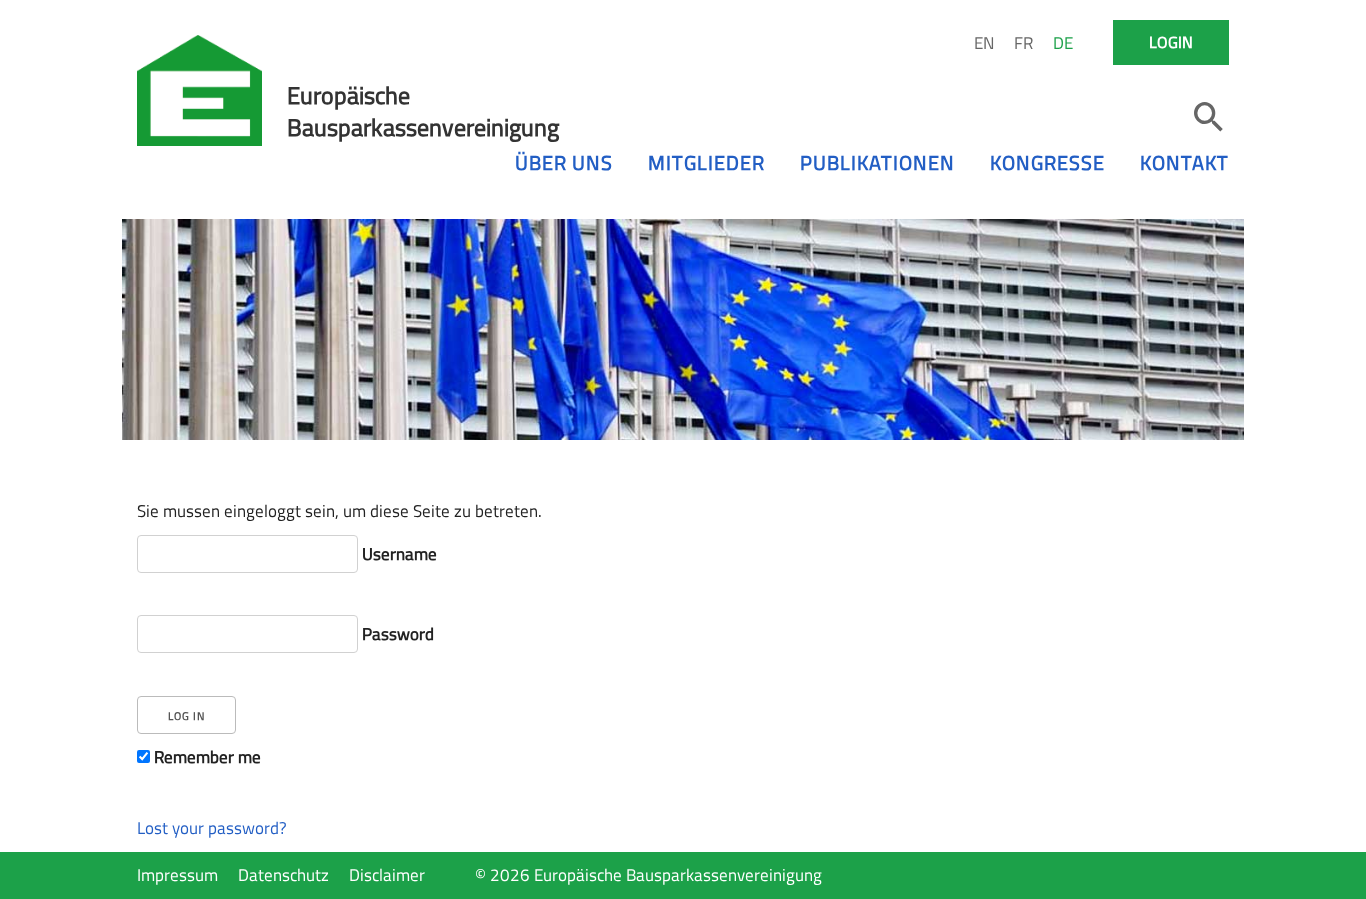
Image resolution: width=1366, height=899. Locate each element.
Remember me (205, 757)
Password (396, 634)
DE (1063, 43)
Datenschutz (283, 875)
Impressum (177, 875)
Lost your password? (212, 828)
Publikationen (877, 162)
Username (397, 554)
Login (1171, 42)
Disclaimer (387, 875)
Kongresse (1047, 162)
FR (1023, 43)
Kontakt (1184, 162)
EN (984, 43)
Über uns (564, 162)
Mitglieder (706, 162)
